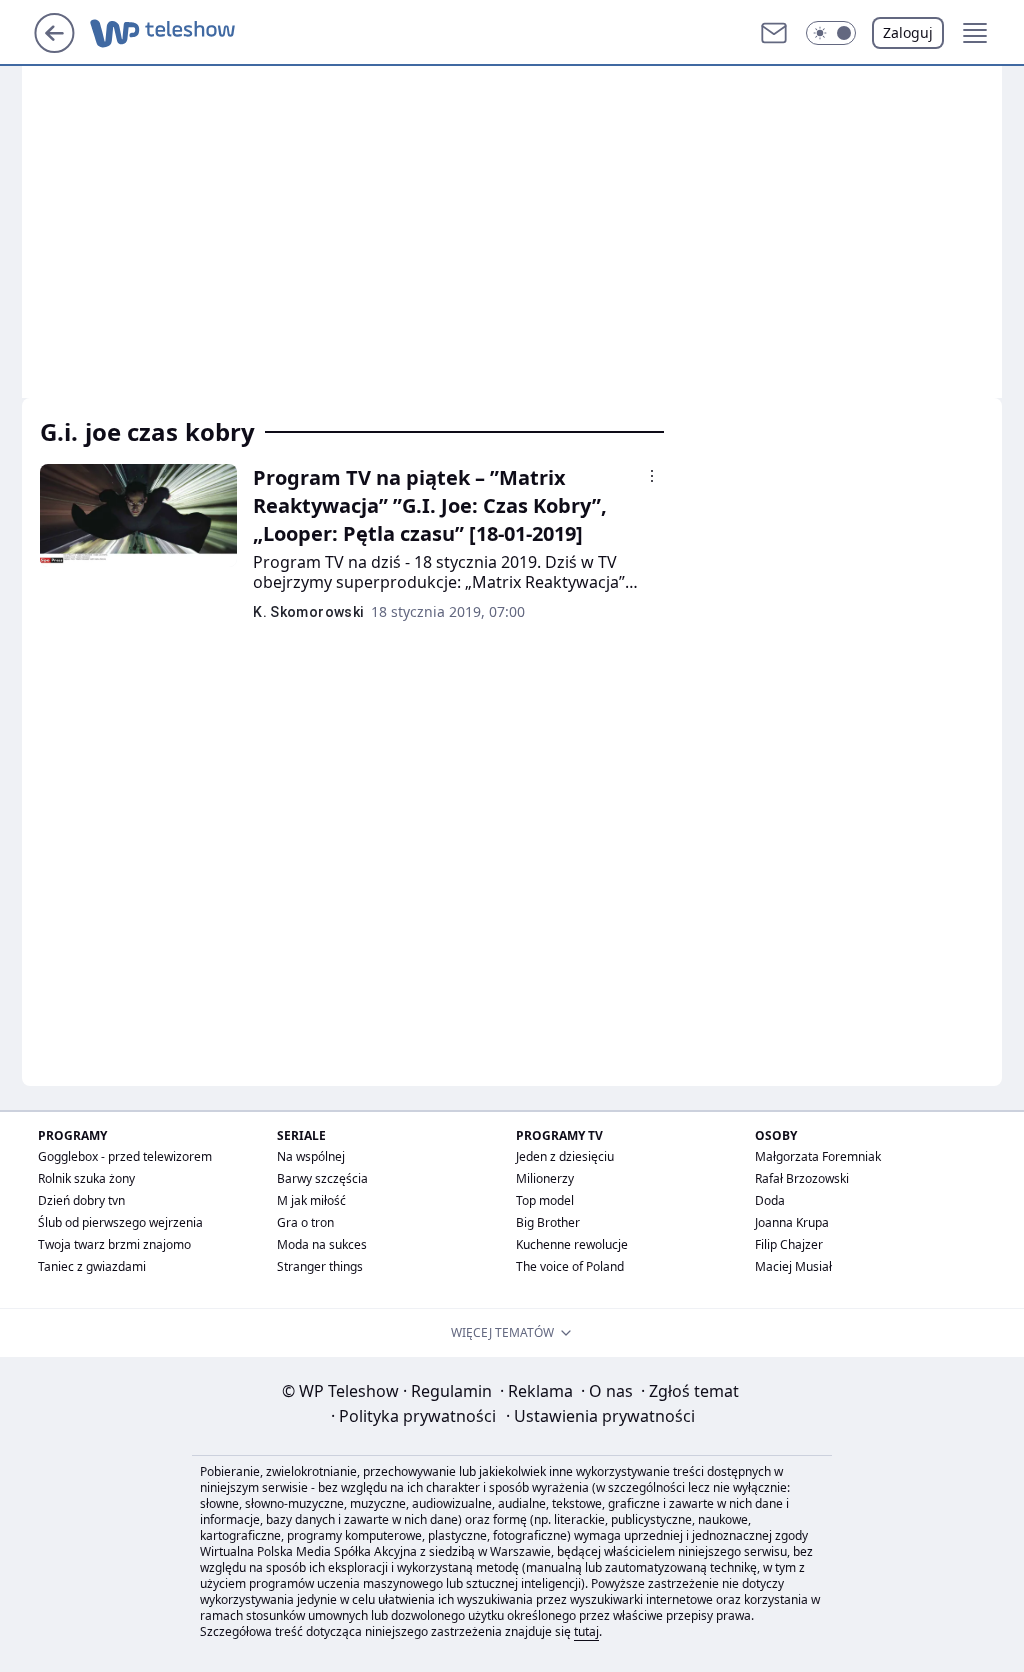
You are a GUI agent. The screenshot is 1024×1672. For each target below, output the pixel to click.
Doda (770, 1200)
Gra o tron (305, 1222)
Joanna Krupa (792, 1222)
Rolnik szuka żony (86, 1178)
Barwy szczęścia (322, 1178)
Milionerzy (545, 1178)
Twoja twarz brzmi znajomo (114, 1244)
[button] (831, 33)
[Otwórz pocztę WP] (774, 33)
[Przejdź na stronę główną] (54, 47)
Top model (545, 1200)
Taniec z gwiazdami (92, 1266)
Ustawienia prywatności (600, 1416)
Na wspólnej (311, 1156)
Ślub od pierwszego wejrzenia (120, 1222)
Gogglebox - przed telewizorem (125, 1156)
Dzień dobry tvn (81, 1200)
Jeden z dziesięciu (565, 1156)
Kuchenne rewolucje (572, 1244)
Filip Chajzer (789, 1244)
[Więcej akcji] (652, 476)
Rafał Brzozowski (802, 1178)
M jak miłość (311, 1200)
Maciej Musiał (793, 1266)
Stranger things (320, 1266)
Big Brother (548, 1222)
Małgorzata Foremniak (818, 1156)
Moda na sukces (322, 1244)
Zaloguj (908, 32)
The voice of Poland (570, 1266)
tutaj (586, 1631)
